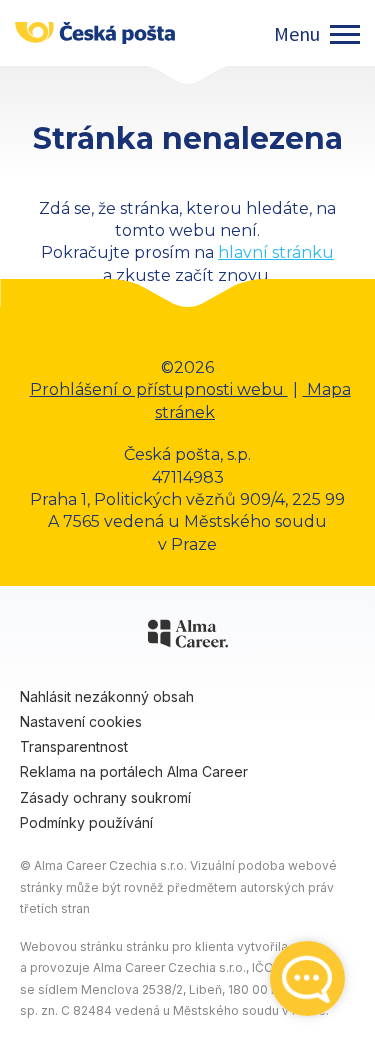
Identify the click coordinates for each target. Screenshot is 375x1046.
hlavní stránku (276, 252)
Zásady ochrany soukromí (105, 797)
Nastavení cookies (81, 721)
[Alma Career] (188, 637)
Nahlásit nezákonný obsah (107, 696)
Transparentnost (74, 746)
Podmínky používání (86, 822)
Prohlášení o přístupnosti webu (159, 389)
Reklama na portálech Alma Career (134, 771)
